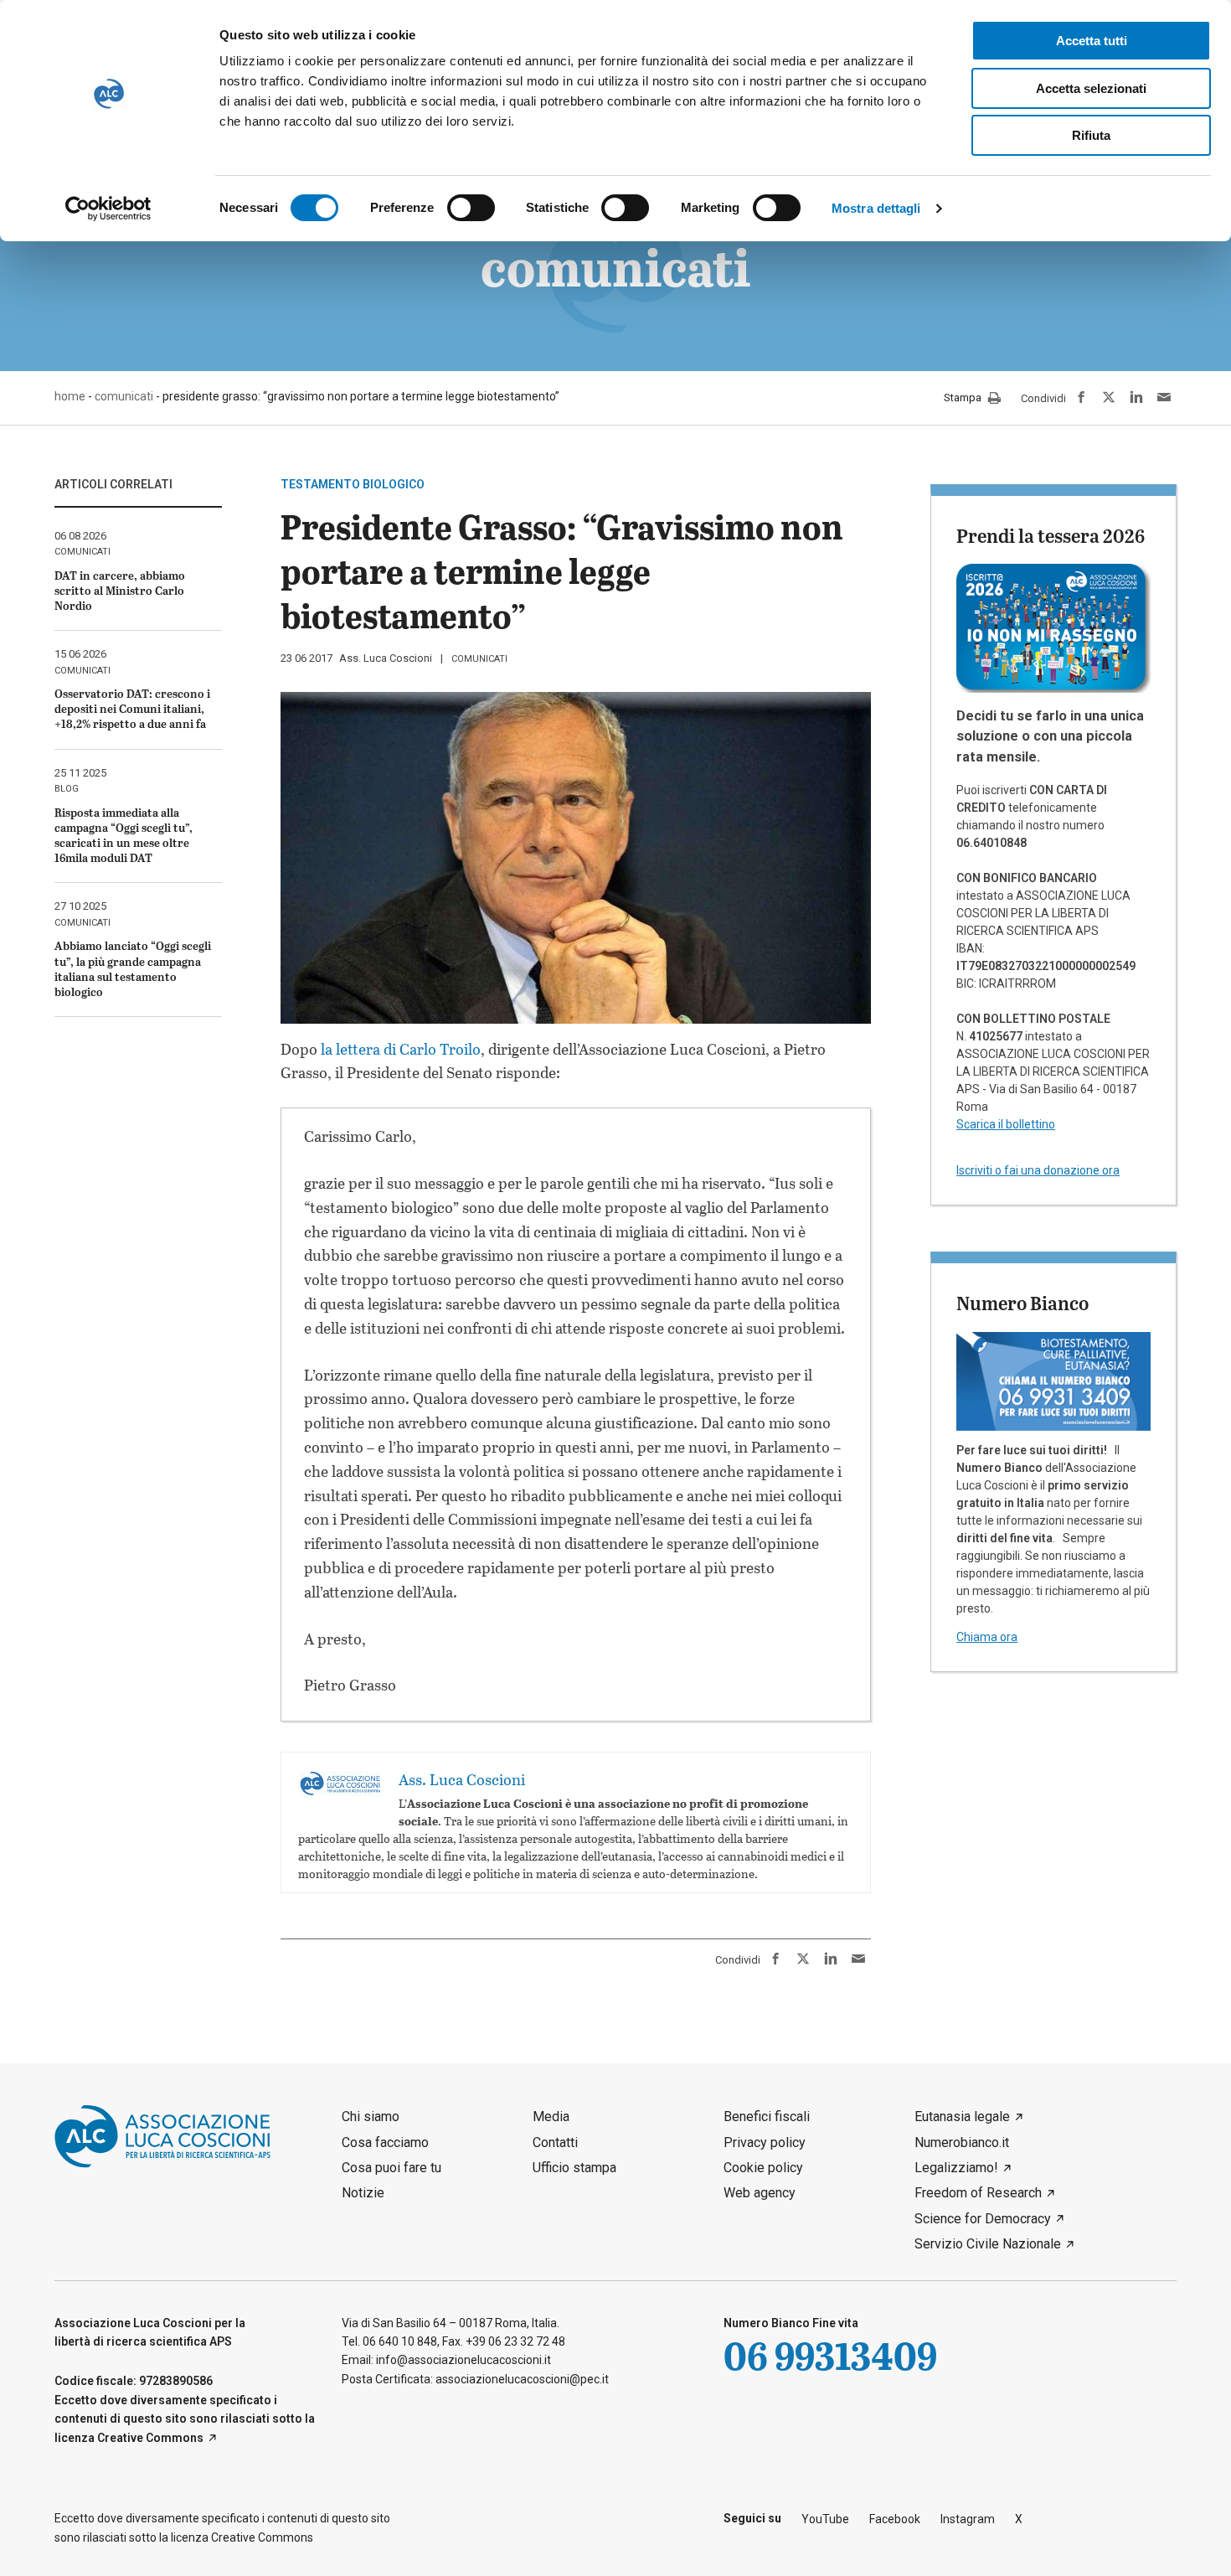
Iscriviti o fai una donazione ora (1038, 1170)
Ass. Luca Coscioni (386, 658)
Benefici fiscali (767, 2117)
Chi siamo (371, 2117)
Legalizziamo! (956, 2168)
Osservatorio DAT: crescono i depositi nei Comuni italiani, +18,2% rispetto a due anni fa (132, 708)
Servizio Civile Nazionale (988, 2244)
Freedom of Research (978, 2193)
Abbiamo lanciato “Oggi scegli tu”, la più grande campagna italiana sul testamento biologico (133, 968)
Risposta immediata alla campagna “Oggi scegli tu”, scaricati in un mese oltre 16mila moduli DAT (124, 835)
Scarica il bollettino (1006, 1124)
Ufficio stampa (574, 2168)
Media (551, 2117)
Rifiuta (1091, 135)
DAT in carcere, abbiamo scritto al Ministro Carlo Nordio (120, 590)
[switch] (471, 208)
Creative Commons (150, 2438)
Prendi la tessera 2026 (1051, 535)
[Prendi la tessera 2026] (1053, 627)
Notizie (363, 2193)
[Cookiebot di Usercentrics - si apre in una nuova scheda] (108, 209)
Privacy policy (765, 2142)
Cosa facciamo (385, 2142)
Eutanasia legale (962, 2117)
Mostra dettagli (876, 208)
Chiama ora (987, 1637)
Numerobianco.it (962, 2142)
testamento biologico (353, 484)
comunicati (479, 659)
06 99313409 (830, 2355)
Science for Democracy (983, 2219)
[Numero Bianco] (1053, 1381)
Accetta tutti (1092, 41)
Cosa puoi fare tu (391, 2168)
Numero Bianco (1022, 1303)
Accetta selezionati (1091, 88)
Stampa (964, 398)
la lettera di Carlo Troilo (401, 1049)
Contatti (555, 2142)
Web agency (760, 2193)
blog (67, 789)
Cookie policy (763, 2168)
